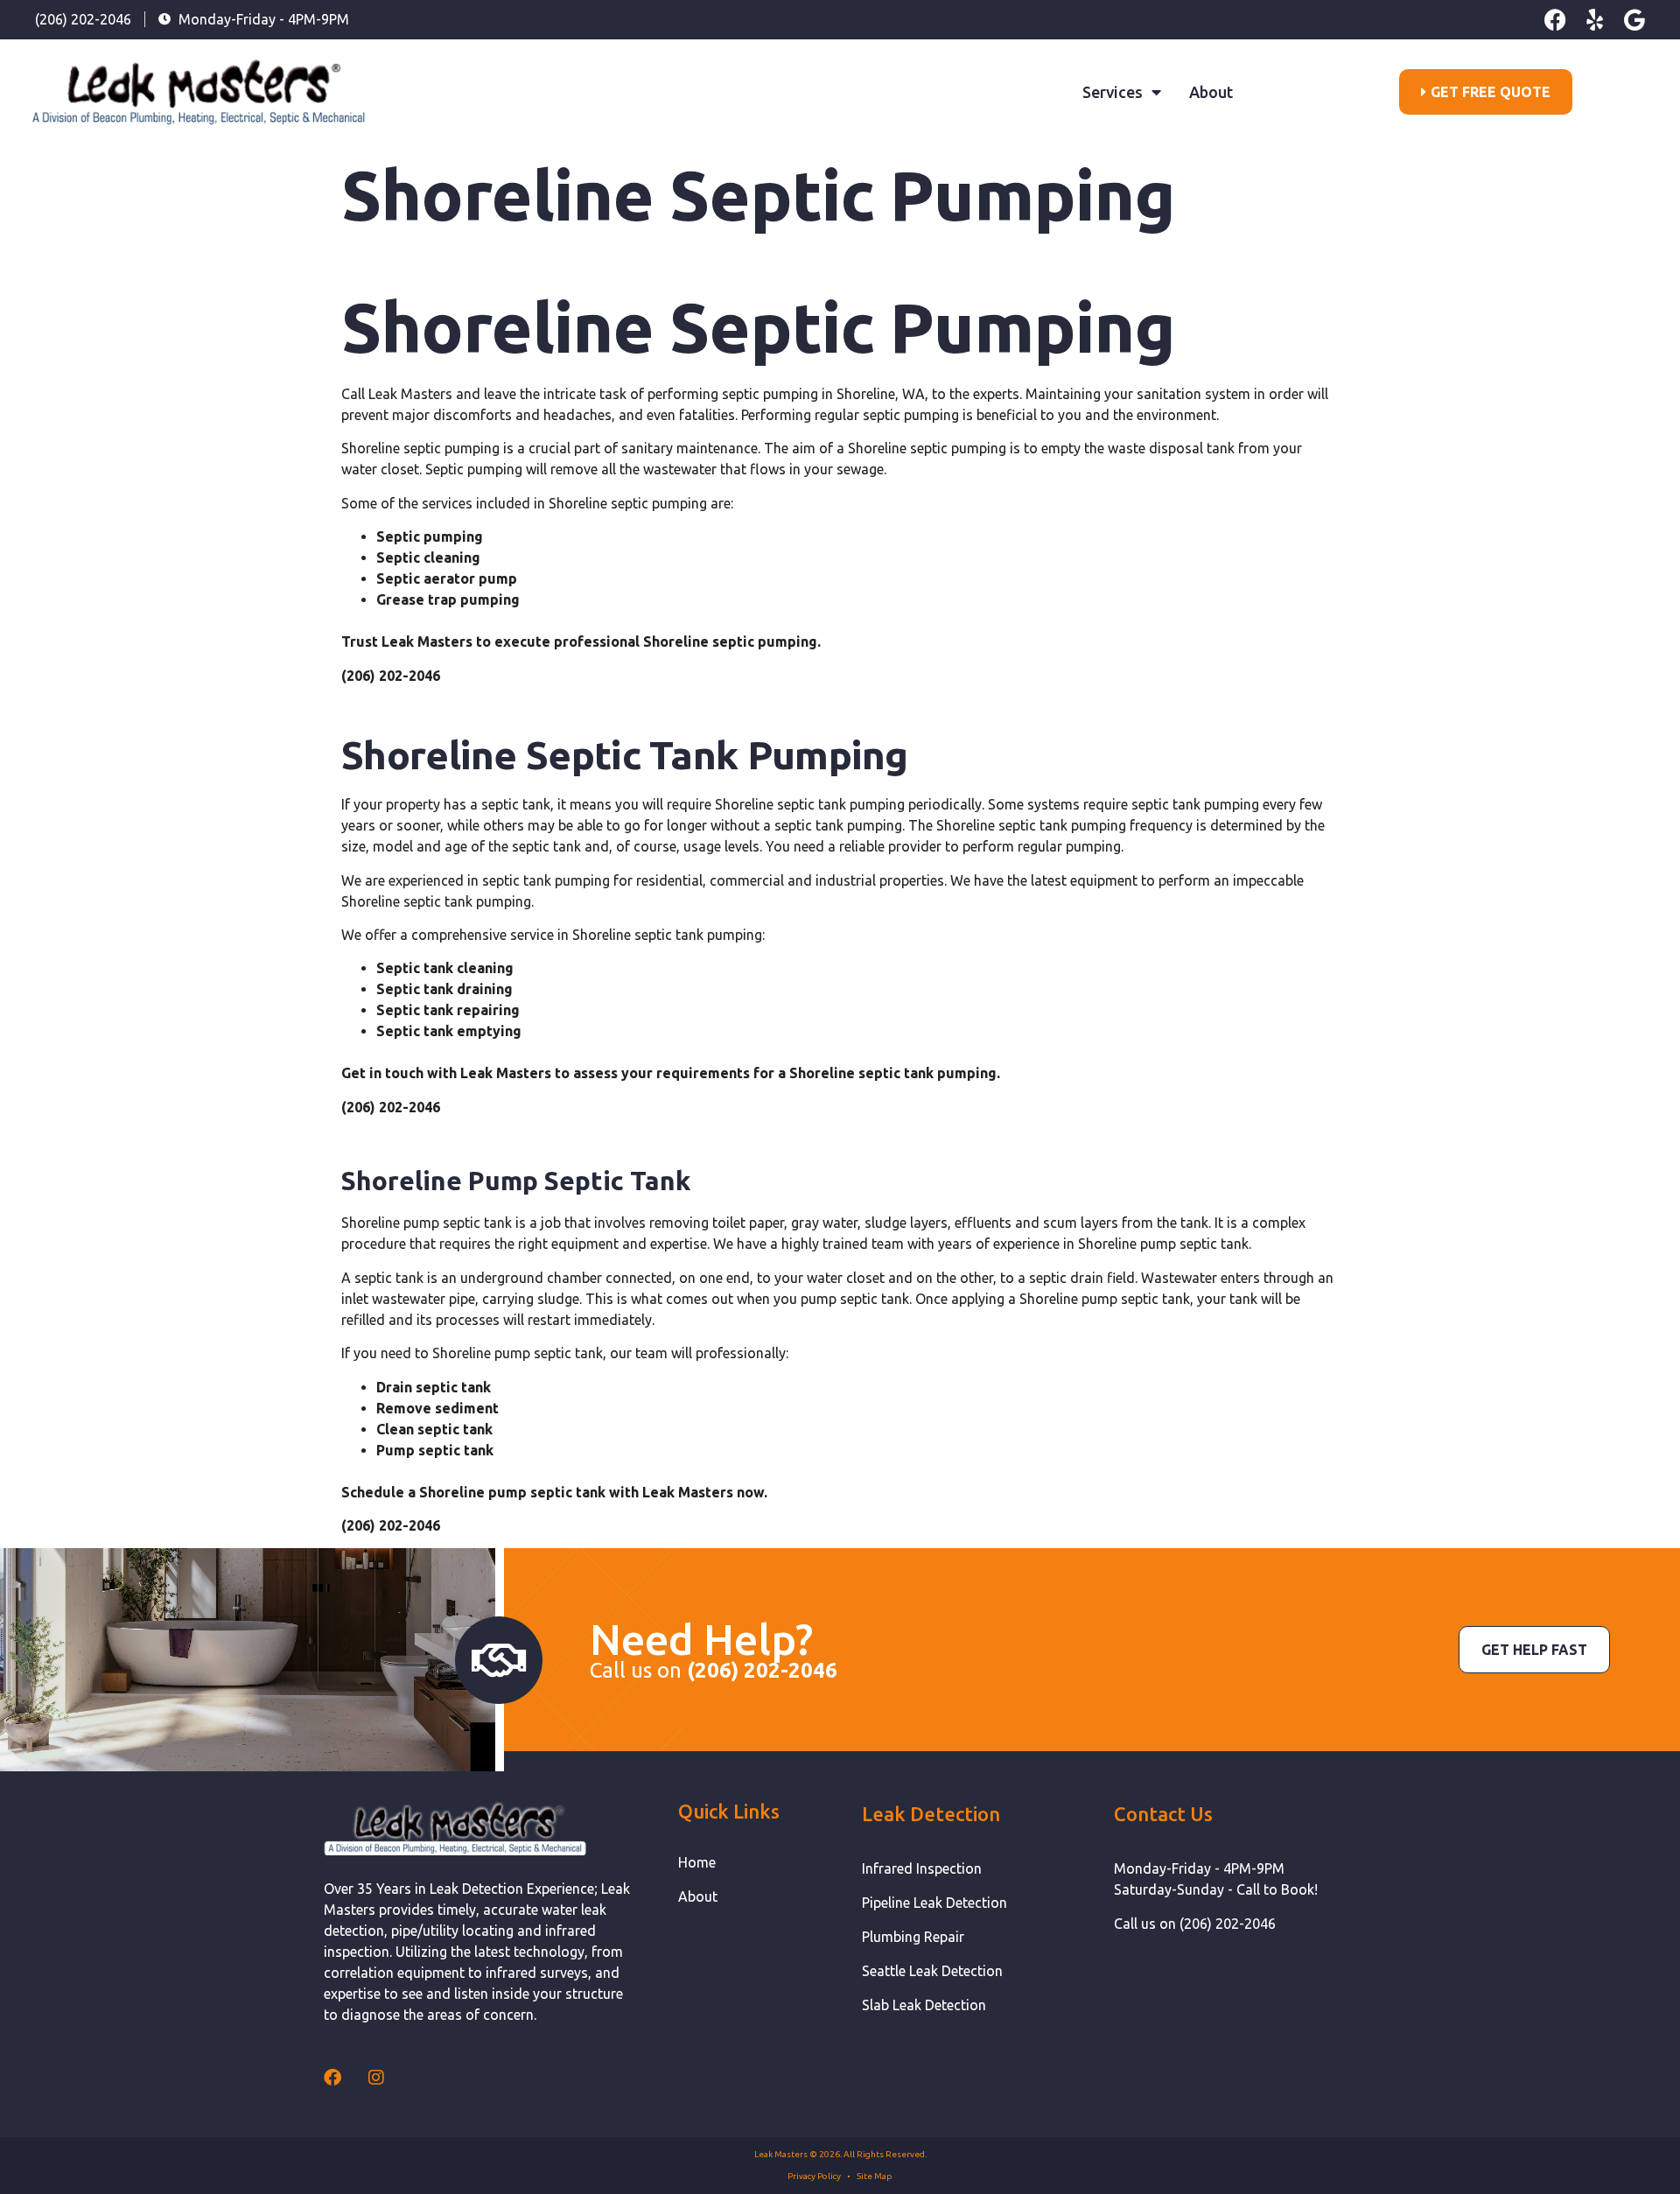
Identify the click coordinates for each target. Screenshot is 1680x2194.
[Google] (1634, 20)
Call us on (714, 1670)
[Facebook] (1555, 20)
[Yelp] (1595, 20)
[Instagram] (376, 2078)
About (1211, 92)
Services (1113, 92)
